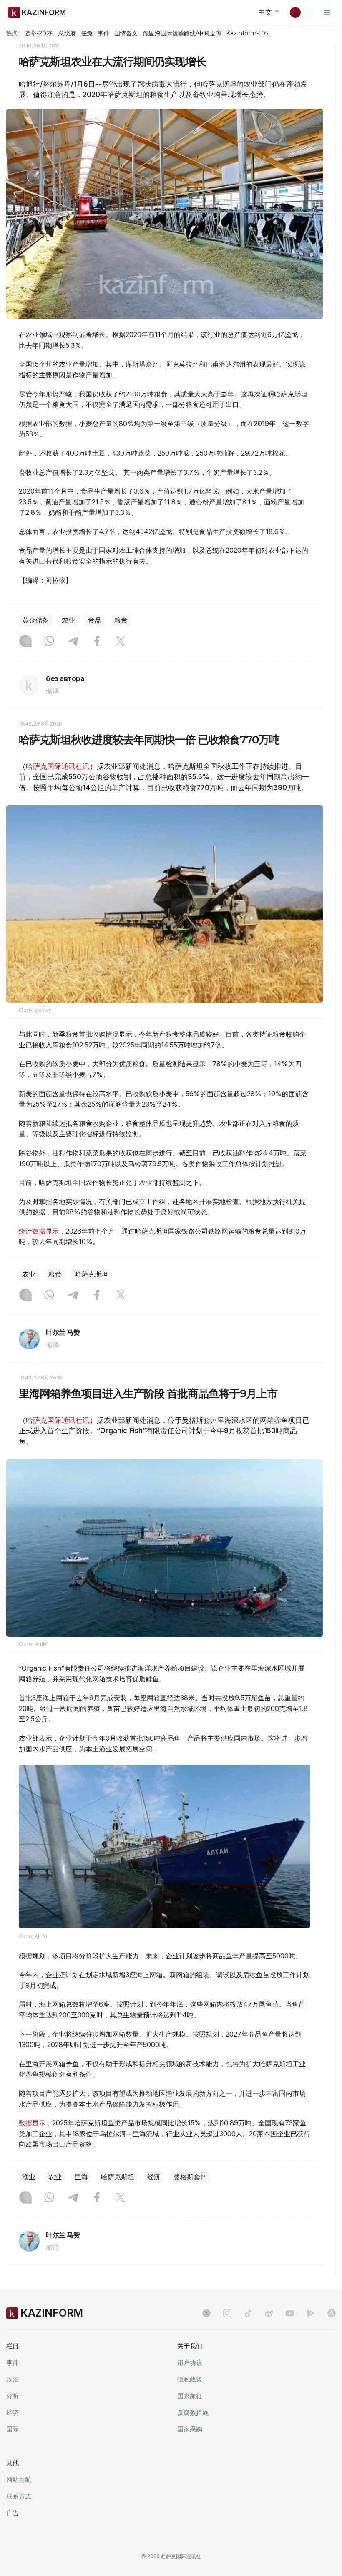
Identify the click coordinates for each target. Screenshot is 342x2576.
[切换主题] (301, 12)
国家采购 (190, 2429)
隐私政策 (190, 2379)
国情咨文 (126, 33)
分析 (13, 2396)
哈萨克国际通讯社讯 (58, 766)
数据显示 (32, 2123)
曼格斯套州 (190, 2177)
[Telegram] (73, 642)
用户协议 (190, 2363)
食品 (95, 620)
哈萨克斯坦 (91, 1274)
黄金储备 (35, 620)
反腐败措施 (193, 2413)
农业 (68, 620)
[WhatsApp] (49, 642)
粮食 (121, 620)
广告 (13, 2513)
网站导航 (19, 2480)
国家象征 (190, 2396)
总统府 (67, 33)
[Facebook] (97, 642)
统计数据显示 (39, 1231)
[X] (121, 642)
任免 (87, 33)
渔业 (29, 2177)
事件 (103, 33)
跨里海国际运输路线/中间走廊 (182, 33)
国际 (13, 2429)
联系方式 (19, 2496)
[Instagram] (25, 642)
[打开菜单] (327, 12)
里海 (81, 2177)
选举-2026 (39, 33)
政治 (13, 2379)
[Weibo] (269, 2313)
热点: (13, 33)
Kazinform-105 (247, 33)
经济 (154, 2177)
